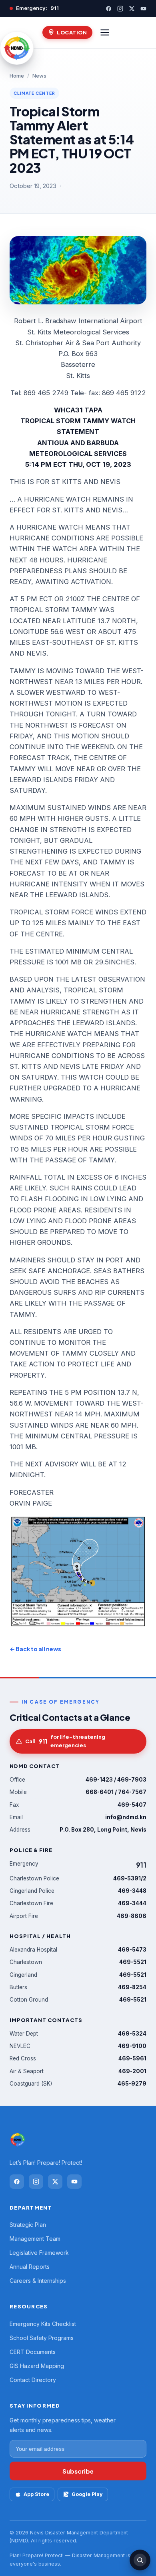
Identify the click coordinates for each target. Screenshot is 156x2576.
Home (17, 76)
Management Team (35, 2239)
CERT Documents (33, 2352)
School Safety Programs (42, 2338)
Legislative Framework (39, 2253)
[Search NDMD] (140, 2560)
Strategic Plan (28, 2225)
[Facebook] (109, 9)
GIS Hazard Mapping (37, 2366)
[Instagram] (120, 9)
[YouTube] (143, 9)
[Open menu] (105, 32)
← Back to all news (35, 1649)
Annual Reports (30, 2267)
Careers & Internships (38, 2281)
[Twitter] (132, 9)
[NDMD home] (17, 48)
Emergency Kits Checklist (43, 2324)
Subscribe (78, 2471)
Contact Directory (33, 2380)
